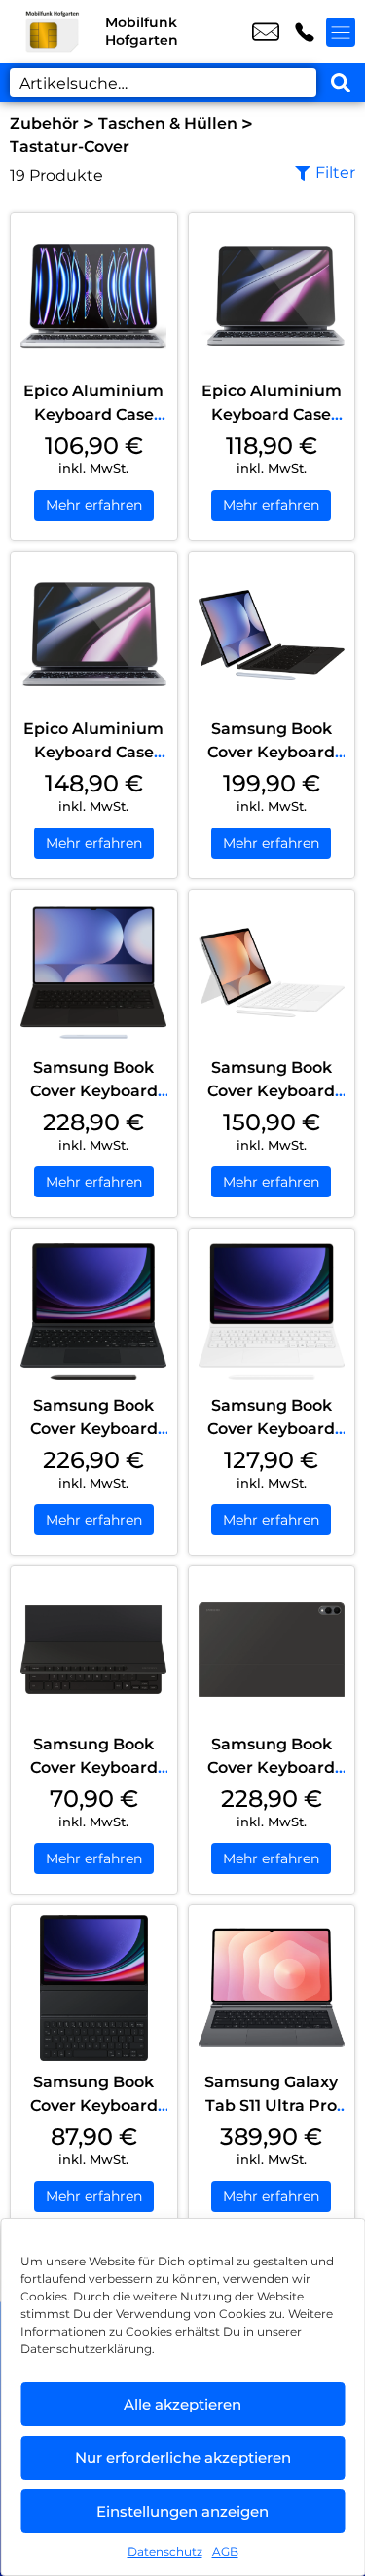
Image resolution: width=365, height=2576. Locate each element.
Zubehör (44, 123)
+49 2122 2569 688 (305, 32)
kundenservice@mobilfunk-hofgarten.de (266, 32)
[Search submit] (341, 83)
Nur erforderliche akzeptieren (183, 2458)
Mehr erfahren (94, 505)
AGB (225, 2551)
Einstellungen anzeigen (182, 2511)
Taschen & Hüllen (168, 123)
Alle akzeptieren (182, 2404)
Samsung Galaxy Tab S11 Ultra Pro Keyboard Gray (271, 2105)
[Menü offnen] (341, 32)
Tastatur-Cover (70, 147)
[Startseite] (53, 32)
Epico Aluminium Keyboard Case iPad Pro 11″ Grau (272, 414)
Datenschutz (165, 2551)
